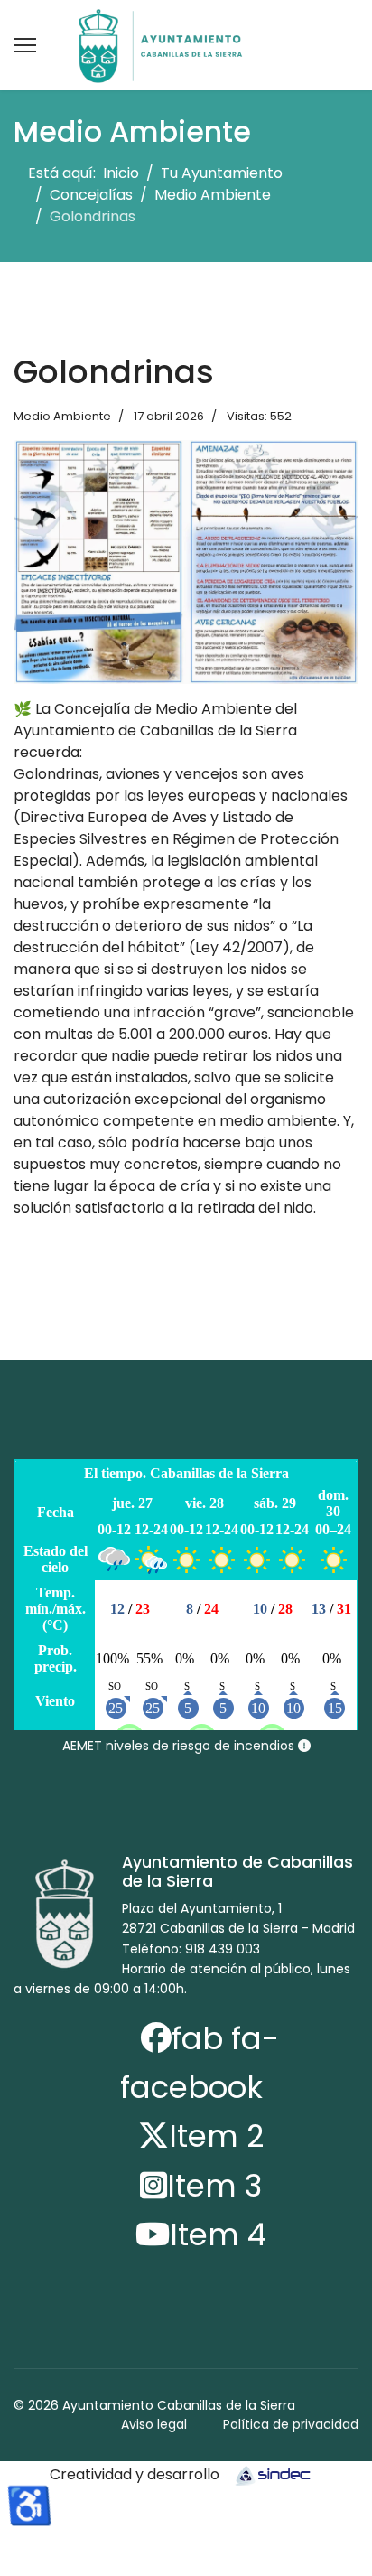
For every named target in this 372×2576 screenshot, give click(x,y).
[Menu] (25, 45)
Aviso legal (154, 2424)
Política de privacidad (291, 2424)
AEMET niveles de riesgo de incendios (180, 1746)
